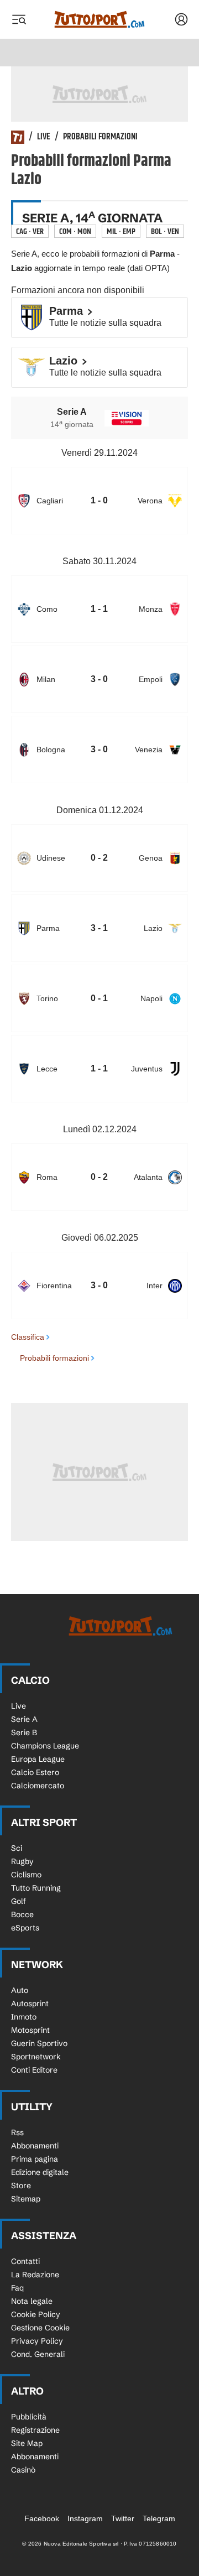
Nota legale (32, 2301)
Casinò (23, 2470)
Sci (17, 1848)
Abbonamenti (35, 2146)
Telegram (159, 2518)
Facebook (42, 2518)
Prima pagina (35, 2159)
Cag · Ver (30, 231)
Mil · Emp (121, 231)
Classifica (28, 1337)
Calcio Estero (35, 1772)
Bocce (22, 1914)
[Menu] (19, 19)
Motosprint (30, 2030)
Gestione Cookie (40, 2328)
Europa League (38, 1759)
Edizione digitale (40, 2172)
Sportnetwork (36, 2057)
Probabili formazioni (100, 137)
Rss (17, 2132)
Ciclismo (26, 1875)
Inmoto (24, 2017)
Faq (17, 2288)
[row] (99, 501)
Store (21, 2185)
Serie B (24, 1732)
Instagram (85, 2518)
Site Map (27, 2443)
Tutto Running (36, 1888)
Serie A (24, 1719)
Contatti (25, 2261)
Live (44, 137)
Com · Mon (75, 231)
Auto (20, 1990)
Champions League (45, 1746)
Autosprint (30, 2003)
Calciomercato (38, 1786)
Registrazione (35, 2430)
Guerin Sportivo (39, 2043)
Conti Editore (34, 2070)
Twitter (123, 2518)
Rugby (22, 1861)
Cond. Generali (38, 2354)
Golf (19, 1901)
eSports (25, 1928)
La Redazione (35, 2275)
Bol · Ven (165, 231)
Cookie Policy (36, 2314)
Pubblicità (29, 2417)
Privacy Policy (37, 2341)
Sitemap (26, 2199)
